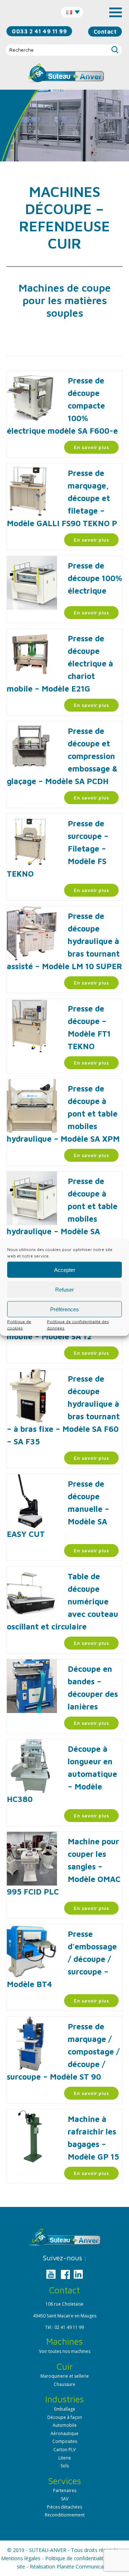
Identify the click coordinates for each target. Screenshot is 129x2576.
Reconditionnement (65, 2515)
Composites (65, 2441)
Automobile (65, 2425)
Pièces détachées (64, 2507)
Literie (65, 2458)
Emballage (65, 2409)
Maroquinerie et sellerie (65, 2376)
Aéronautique (64, 2433)
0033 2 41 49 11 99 (39, 31)
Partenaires (65, 2490)
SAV (65, 2499)
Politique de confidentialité (76, 2558)
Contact (105, 32)
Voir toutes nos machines (65, 2351)
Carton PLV (64, 2450)
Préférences (64, 1309)
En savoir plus (91, 447)
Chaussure (64, 2384)
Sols (65, 2466)
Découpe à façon (65, 2417)
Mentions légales (21, 2558)
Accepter (65, 1270)
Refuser (64, 1289)
